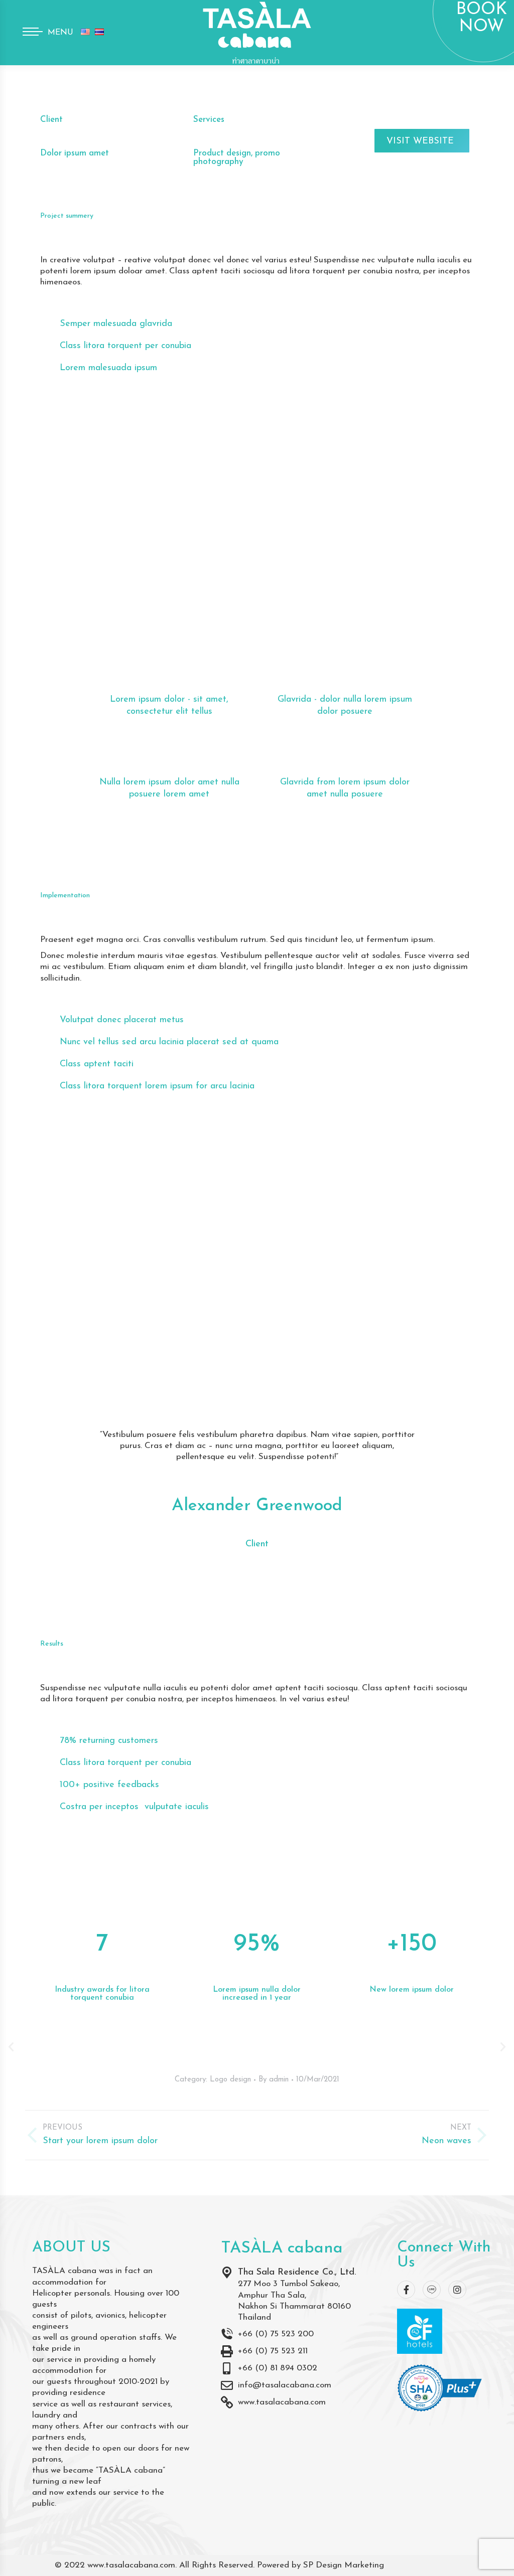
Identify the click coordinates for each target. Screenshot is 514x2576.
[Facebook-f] (406, 2290)
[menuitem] (85, 33)
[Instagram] (457, 2290)
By (274, 2080)
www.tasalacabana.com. (132, 2565)
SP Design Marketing (344, 2565)
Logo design (230, 2080)
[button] (11, 2047)
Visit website (420, 141)
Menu (60, 33)
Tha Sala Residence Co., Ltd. (297, 2273)
